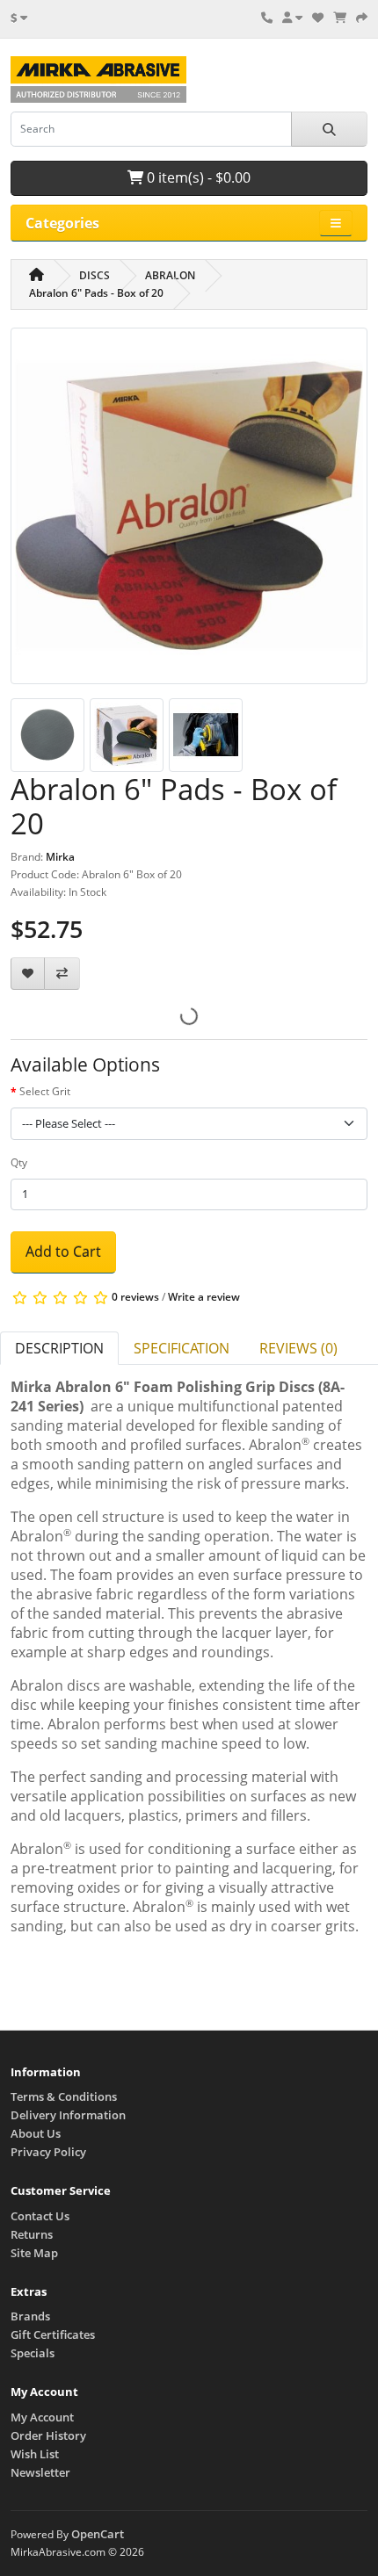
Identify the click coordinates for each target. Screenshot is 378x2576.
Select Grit (45, 1091)
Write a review (204, 1297)
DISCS (94, 275)
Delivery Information (68, 2115)
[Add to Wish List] (28, 974)
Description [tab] (59, 1348)
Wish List (35, 2454)
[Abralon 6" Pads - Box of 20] (189, 512)
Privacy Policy (48, 2152)
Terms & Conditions (64, 2096)
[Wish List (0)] (318, 18)
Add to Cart (63, 1252)
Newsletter (40, 2472)
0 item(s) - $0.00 (197, 177)
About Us (36, 2133)
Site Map (34, 2253)
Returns (32, 2234)
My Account (42, 2417)
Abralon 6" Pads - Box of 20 (96, 293)
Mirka (60, 857)
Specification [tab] (182, 1348)
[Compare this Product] (62, 974)
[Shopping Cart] (340, 18)
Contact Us (40, 2216)
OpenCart (98, 2534)
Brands (30, 2316)
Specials (33, 2353)
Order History (48, 2435)
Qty (19, 1162)
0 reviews (135, 1297)
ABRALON (170, 275)
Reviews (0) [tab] (298, 1348)
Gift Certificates (53, 2334)
